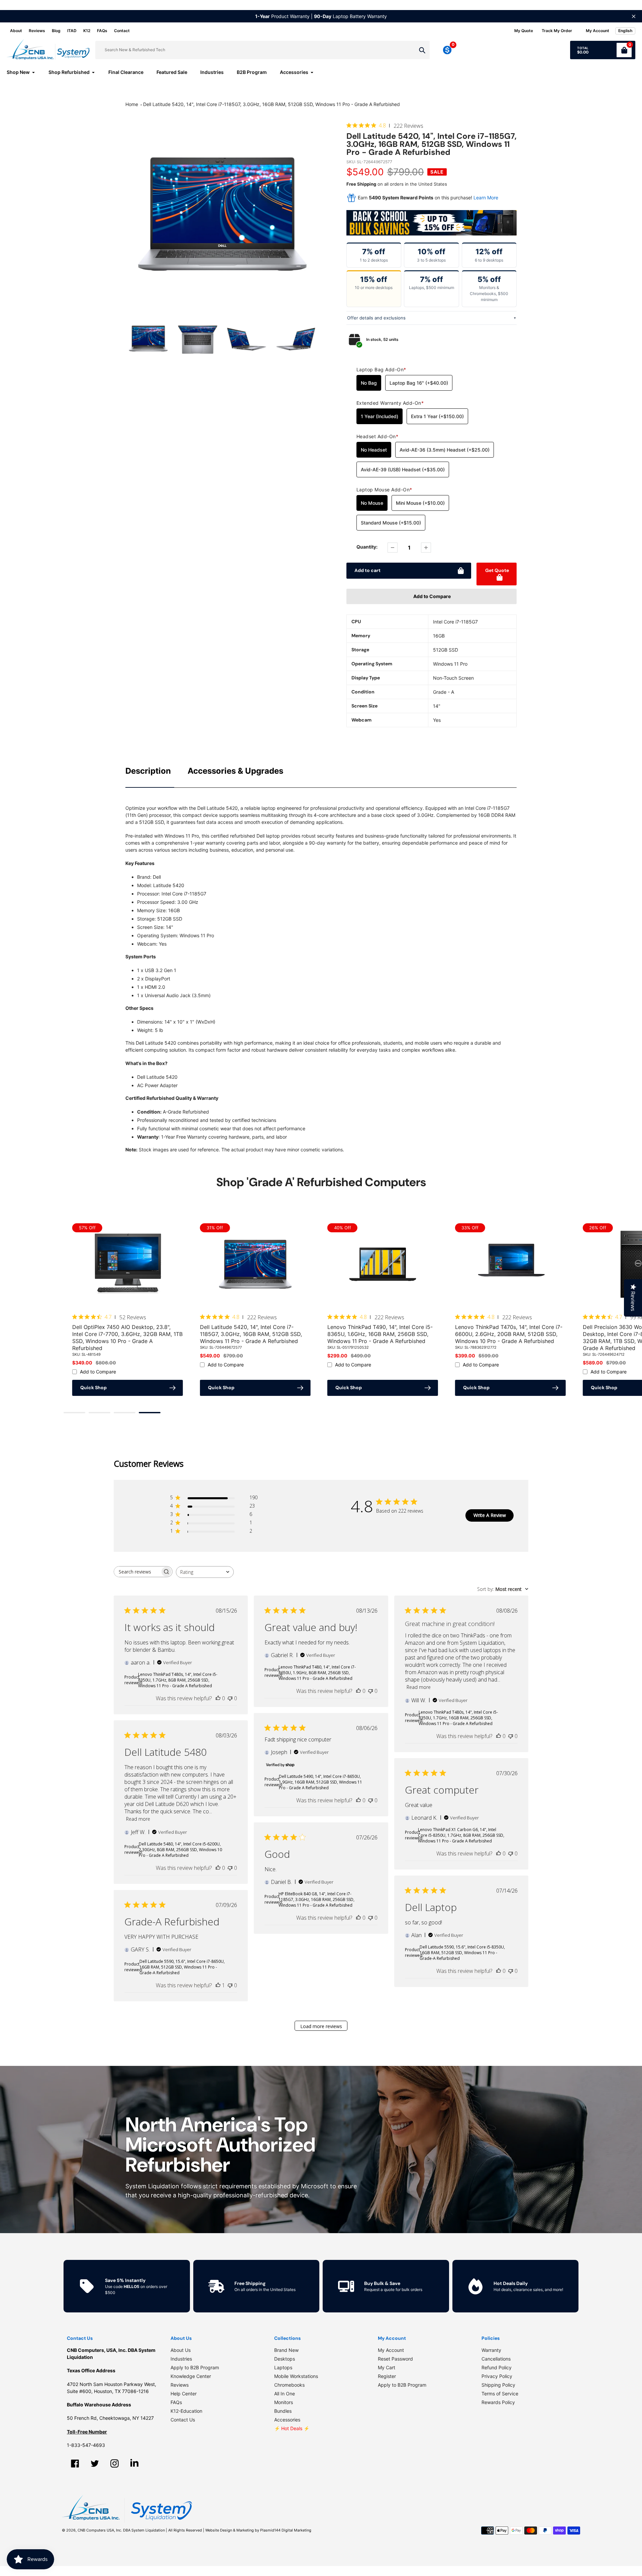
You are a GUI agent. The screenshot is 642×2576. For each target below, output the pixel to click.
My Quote (524, 31)
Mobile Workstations (296, 2376)
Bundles (283, 2411)
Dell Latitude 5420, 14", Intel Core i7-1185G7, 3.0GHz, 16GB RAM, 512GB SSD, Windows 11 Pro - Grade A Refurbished (272, 104)
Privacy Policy (497, 2376)
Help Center (184, 2394)
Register (387, 2376)
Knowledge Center (191, 2376)
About (16, 31)
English (625, 31)
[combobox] (205, 1572)
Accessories (287, 2420)
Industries (181, 2359)
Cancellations (496, 2359)
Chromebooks (289, 2385)
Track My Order (557, 31)
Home (132, 104)
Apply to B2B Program (195, 2367)
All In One (285, 2394)
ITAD (72, 31)
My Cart (387, 2367)
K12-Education (186, 2411)
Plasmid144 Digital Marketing (286, 2530)
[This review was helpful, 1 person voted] (218, 1985)
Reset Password (395, 2359)
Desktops (285, 2359)
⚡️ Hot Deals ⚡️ (292, 2428)
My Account (391, 2350)
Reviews (37, 31)
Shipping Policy (498, 2385)
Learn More (486, 198)
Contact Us (183, 2420)
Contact (122, 31)
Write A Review (490, 1515)
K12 (87, 31)
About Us (181, 2350)
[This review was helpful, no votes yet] (218, 1698)
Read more (419, 1687)
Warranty (491, 2350)
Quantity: (367, 547)
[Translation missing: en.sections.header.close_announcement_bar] (634, 16)
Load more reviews (321, 2027)
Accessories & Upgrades (235, 771)
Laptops (283, 2367)
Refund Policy (497, 2367)
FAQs (102, 31)
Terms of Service (500, 2394)
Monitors (284, 2402)
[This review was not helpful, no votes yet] (230, 1698)
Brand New (286, 2350)
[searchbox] (137, 1572)
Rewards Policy (498, 2402)
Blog (56, 31)
